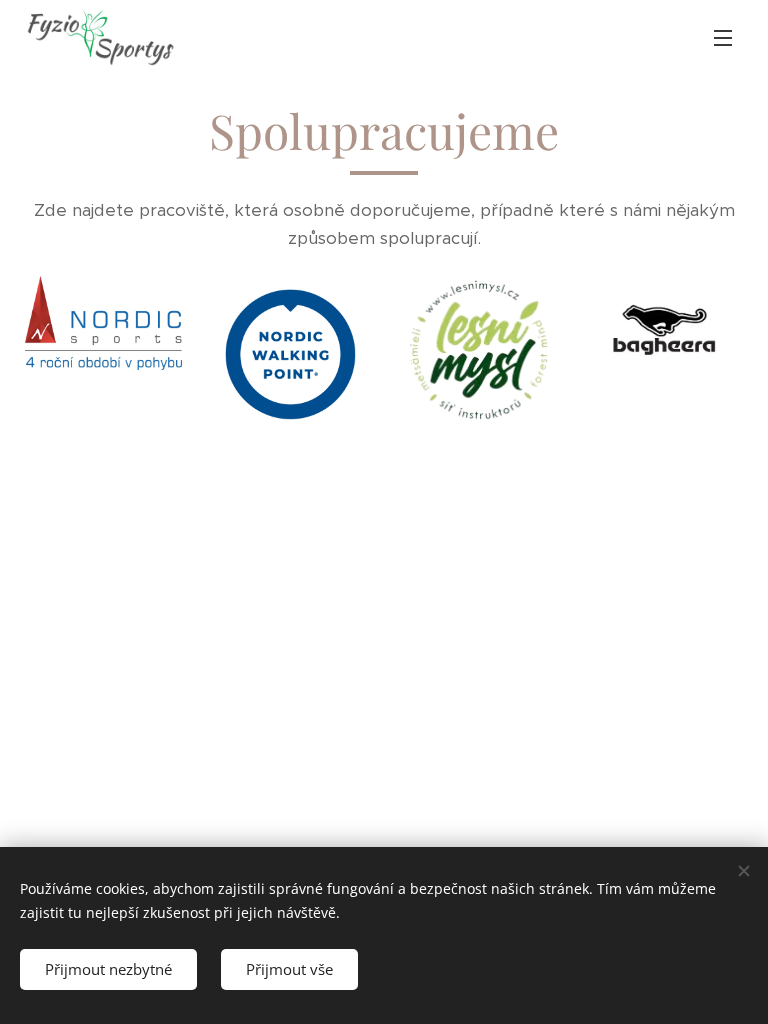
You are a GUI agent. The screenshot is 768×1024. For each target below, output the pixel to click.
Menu (723, 37)
